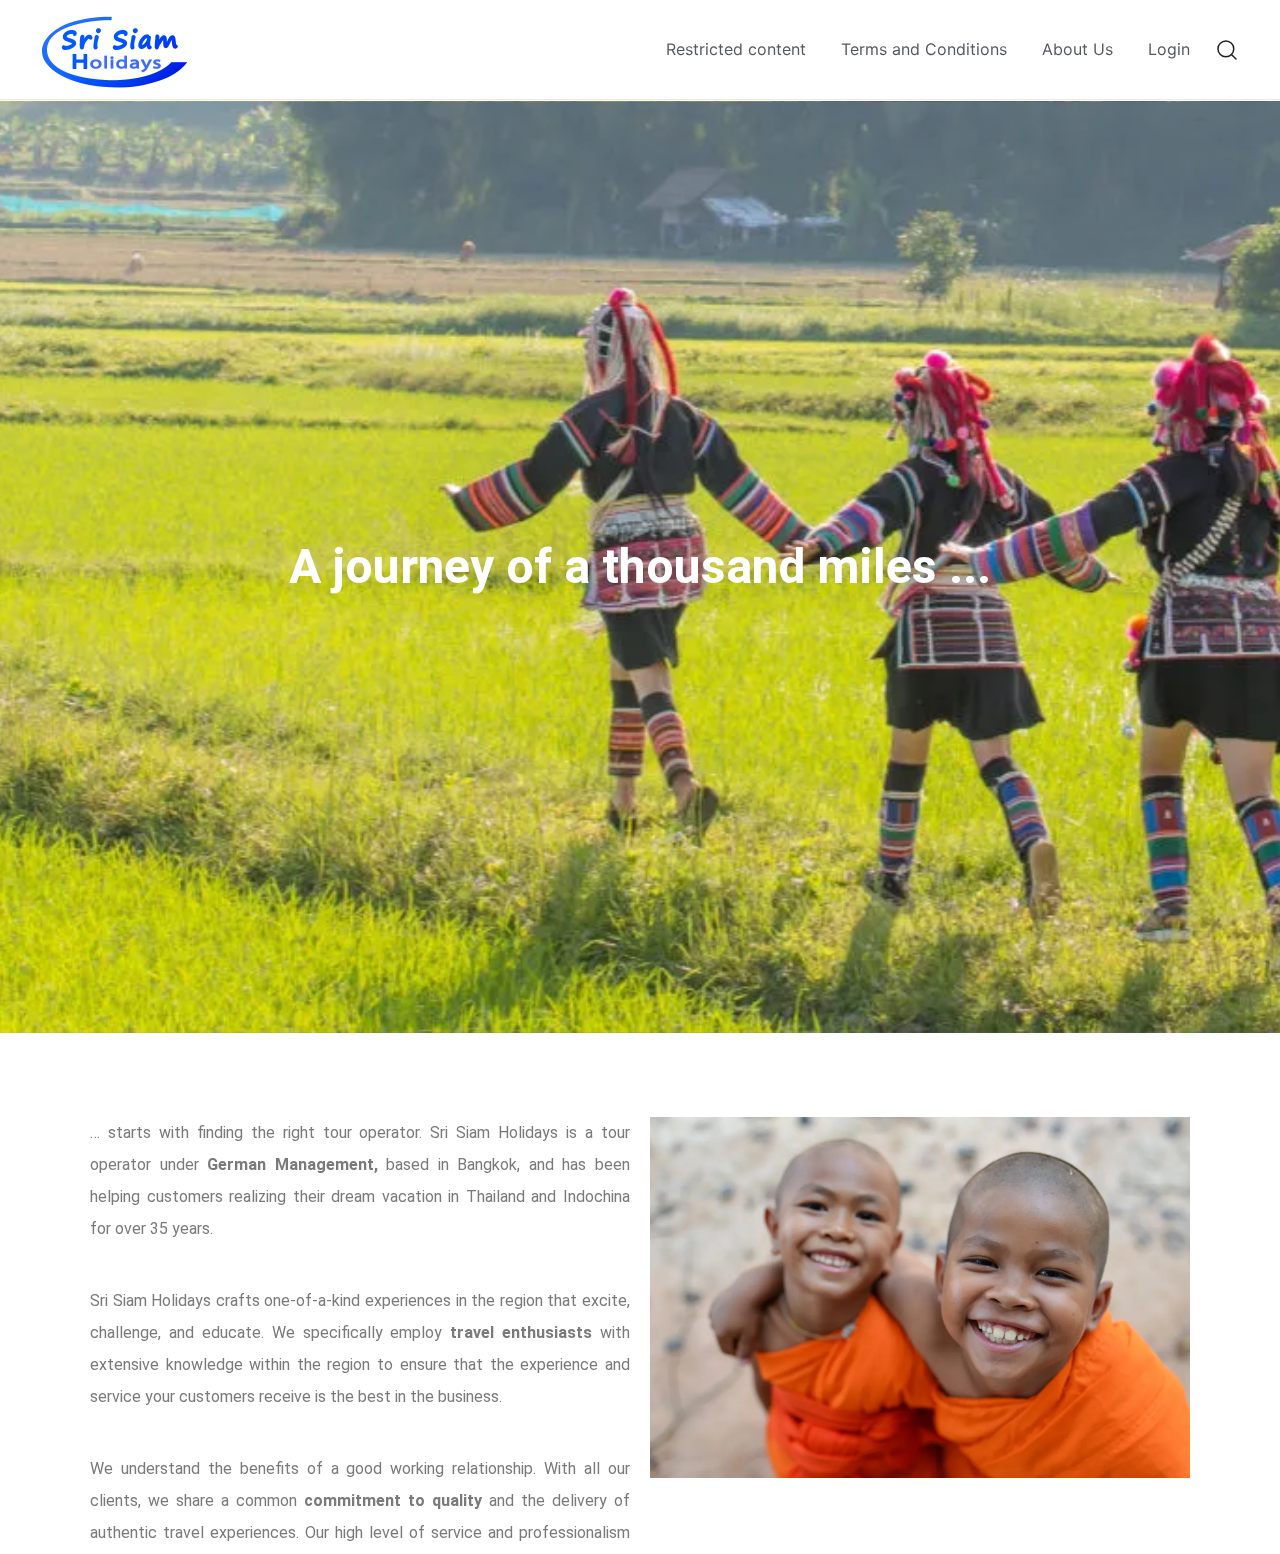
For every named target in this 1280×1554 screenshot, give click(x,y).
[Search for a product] (1227, 49)
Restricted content (736, 49)
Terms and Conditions (924, 49)
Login (1169, 49)
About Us (1077, 49)
